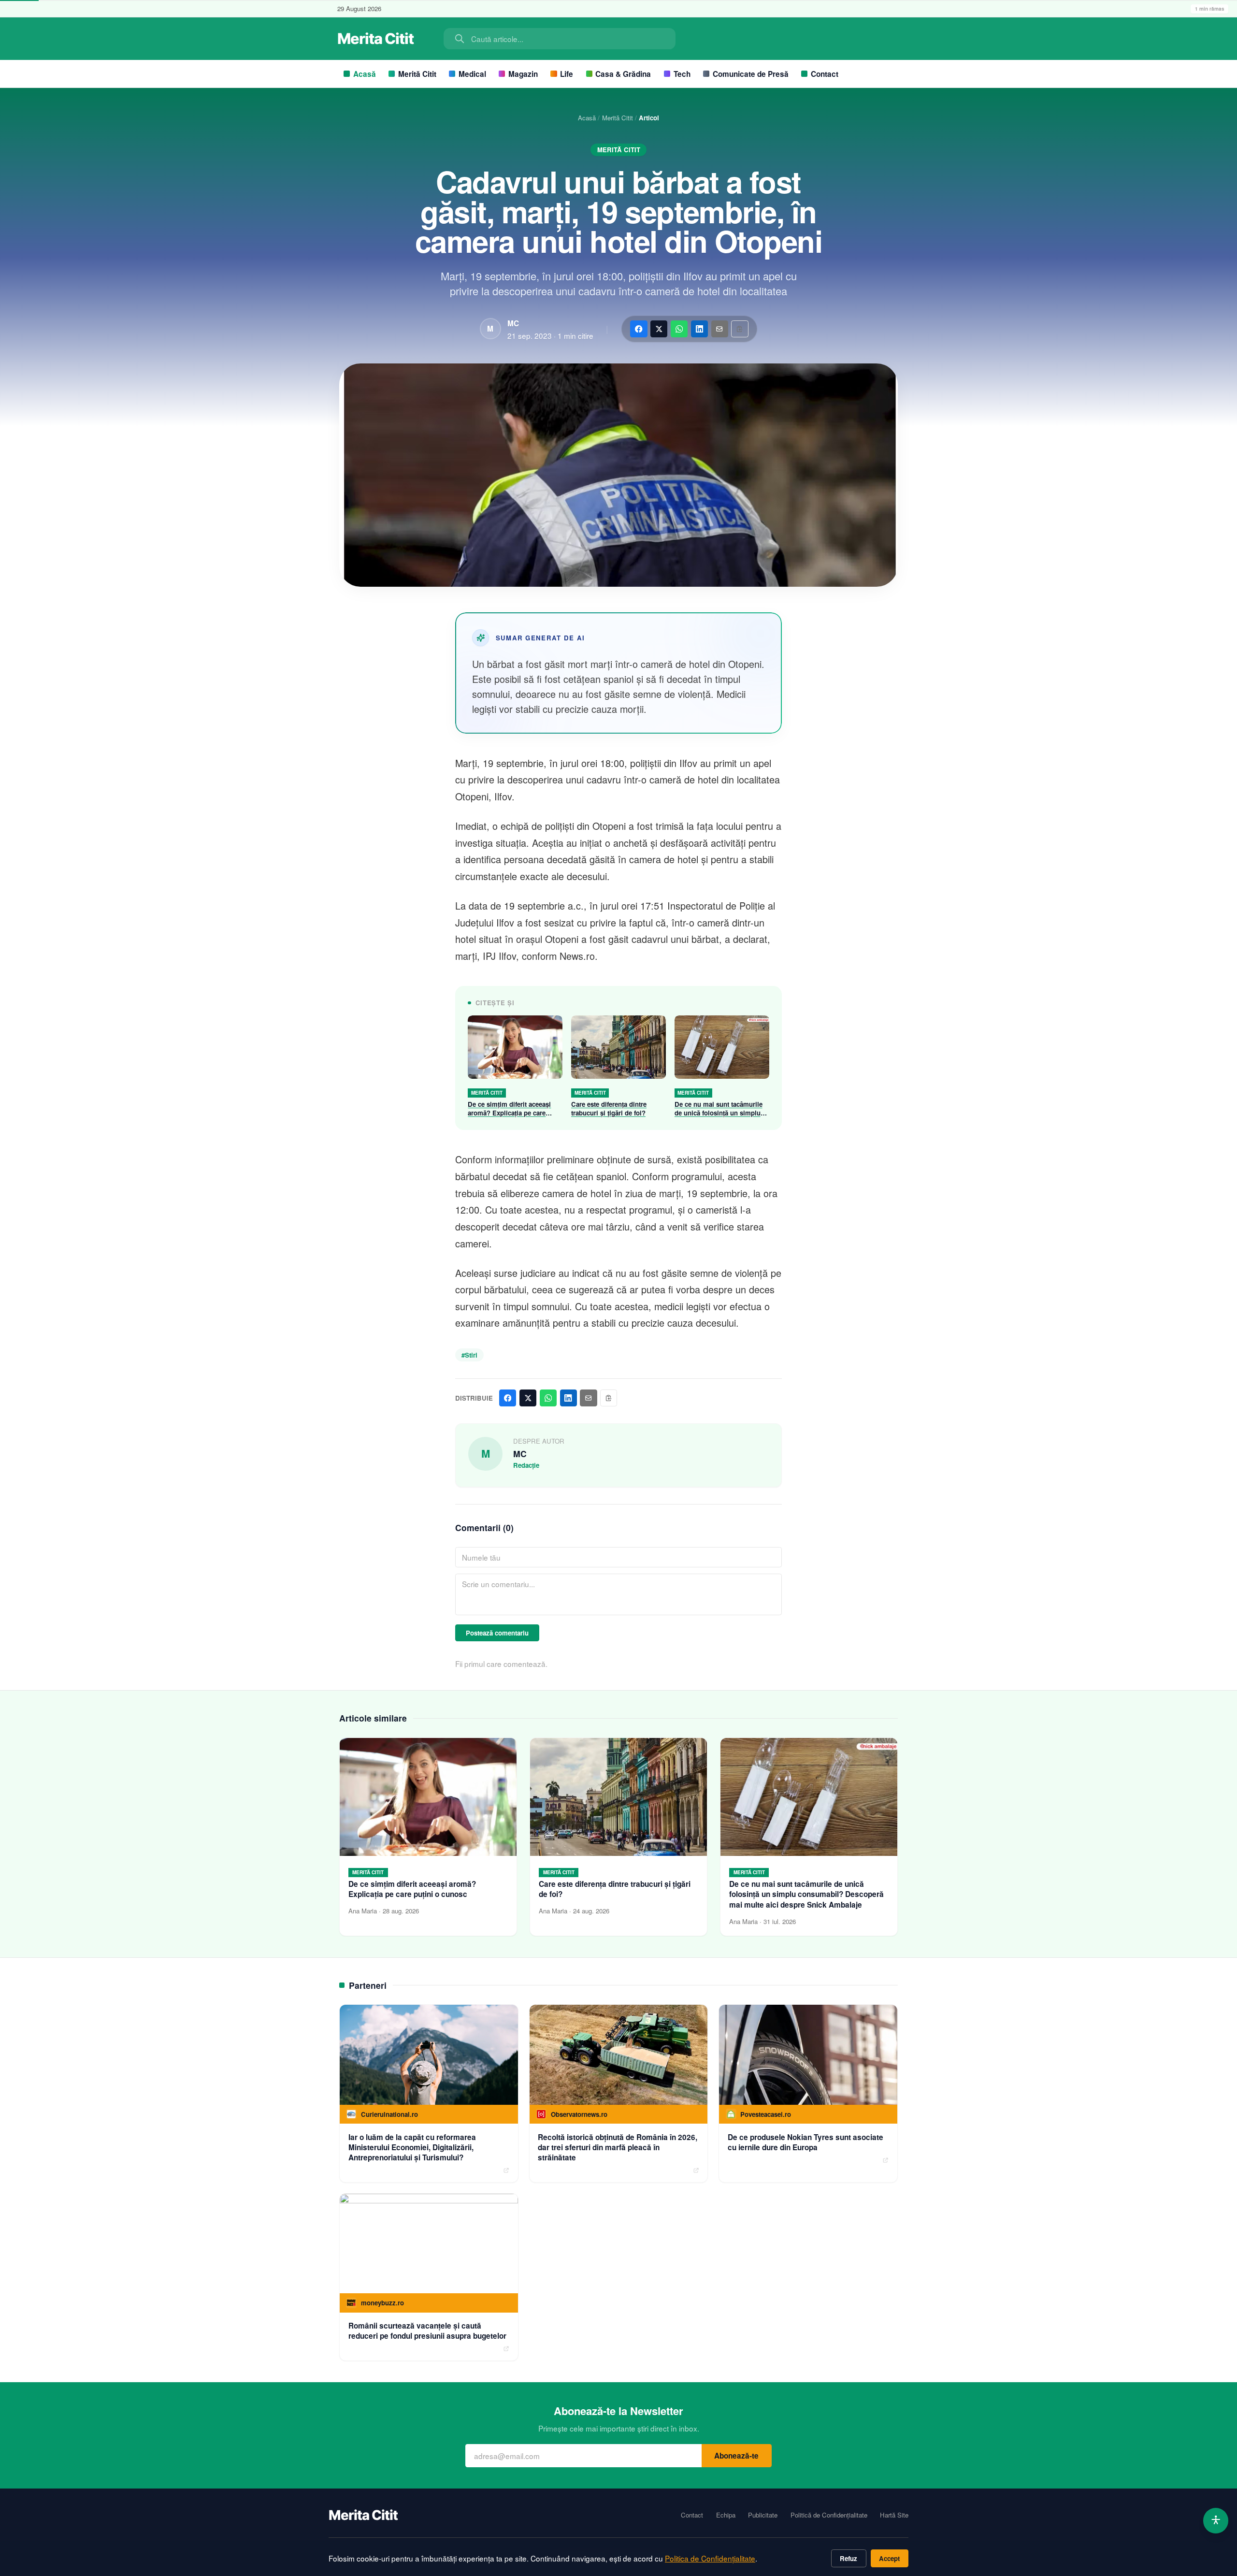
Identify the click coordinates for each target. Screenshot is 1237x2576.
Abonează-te (736, 2456)
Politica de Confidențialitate (710, 2558)
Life (567, 74)
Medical (472, 74)
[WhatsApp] (679, 329)
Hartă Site (894, 2515)
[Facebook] (639, 329)
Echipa (726, 2515)
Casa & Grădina (623, 74)
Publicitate (763, 2515)
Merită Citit (417, 74)
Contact (825, 74)
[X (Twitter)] (659, 329)
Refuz (849, 2558)
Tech (682, 74)
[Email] (720, 329)
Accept (889, 2558)
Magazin (523, 74)
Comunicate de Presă (751, 74)
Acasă (365, 74)
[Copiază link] (740, 329)
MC (513, 323)
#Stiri (469, 1355)
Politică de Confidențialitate (829, 2515)
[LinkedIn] (699, 329)
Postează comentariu (497, 1633)
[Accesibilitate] (1216, 2521)
